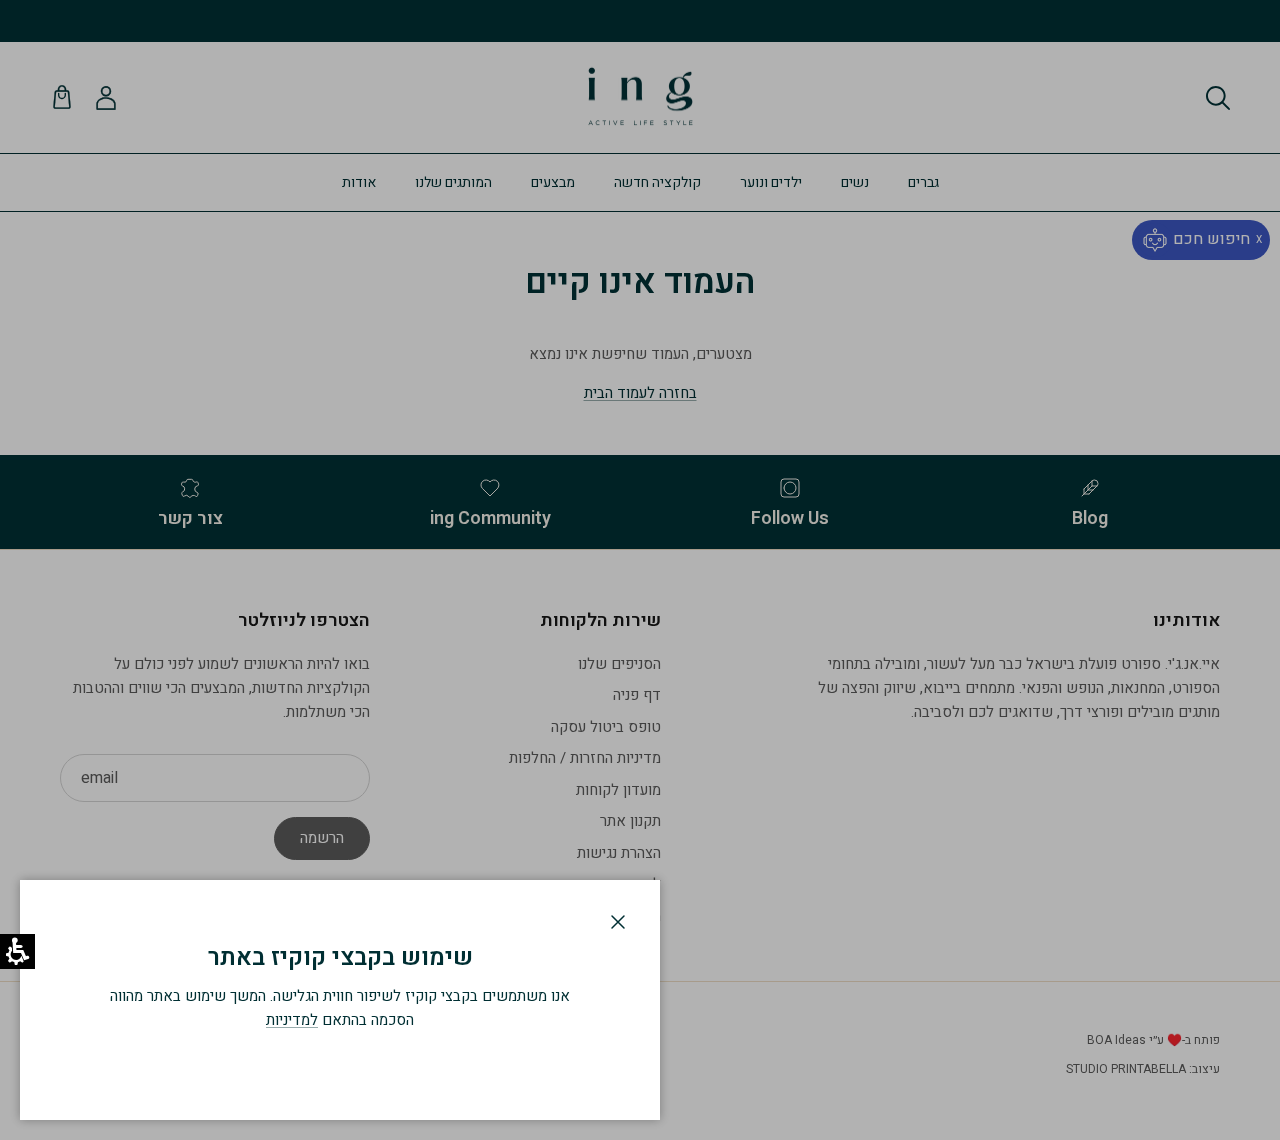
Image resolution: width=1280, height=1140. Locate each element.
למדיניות (292, 1020)
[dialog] (340, 1000)
